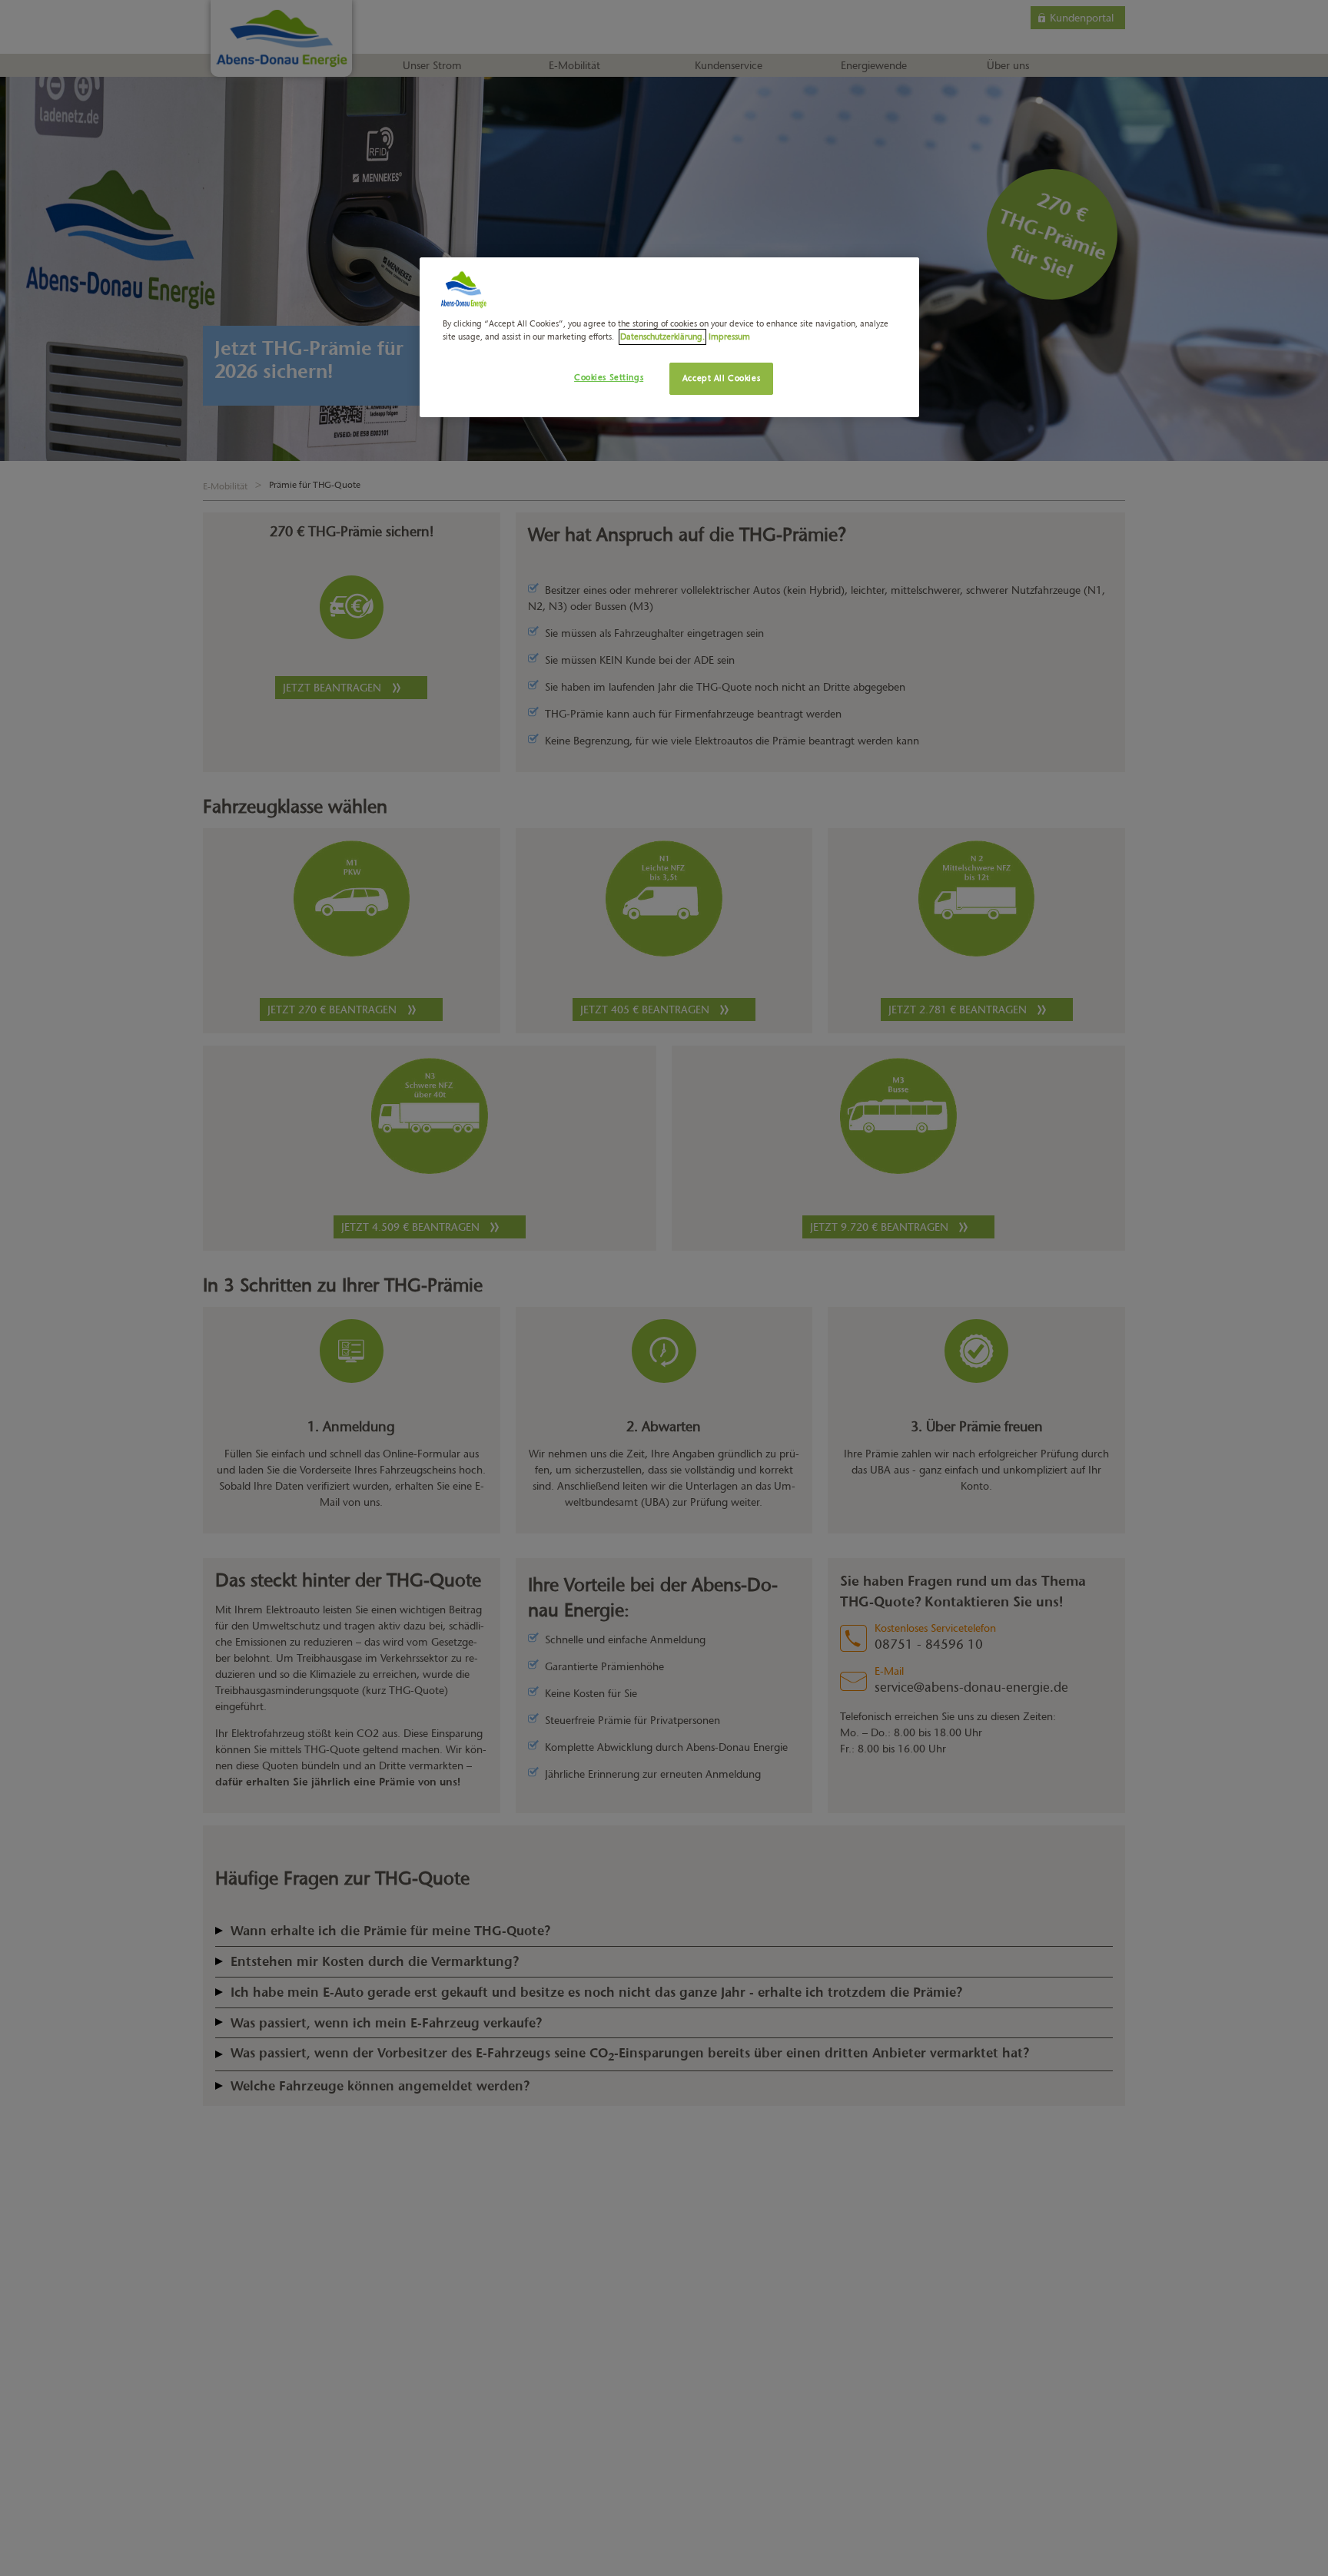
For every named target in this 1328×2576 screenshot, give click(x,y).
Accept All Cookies (721, 378)
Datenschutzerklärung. (662, 337)
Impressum (729, 337)
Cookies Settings (609, 377)
